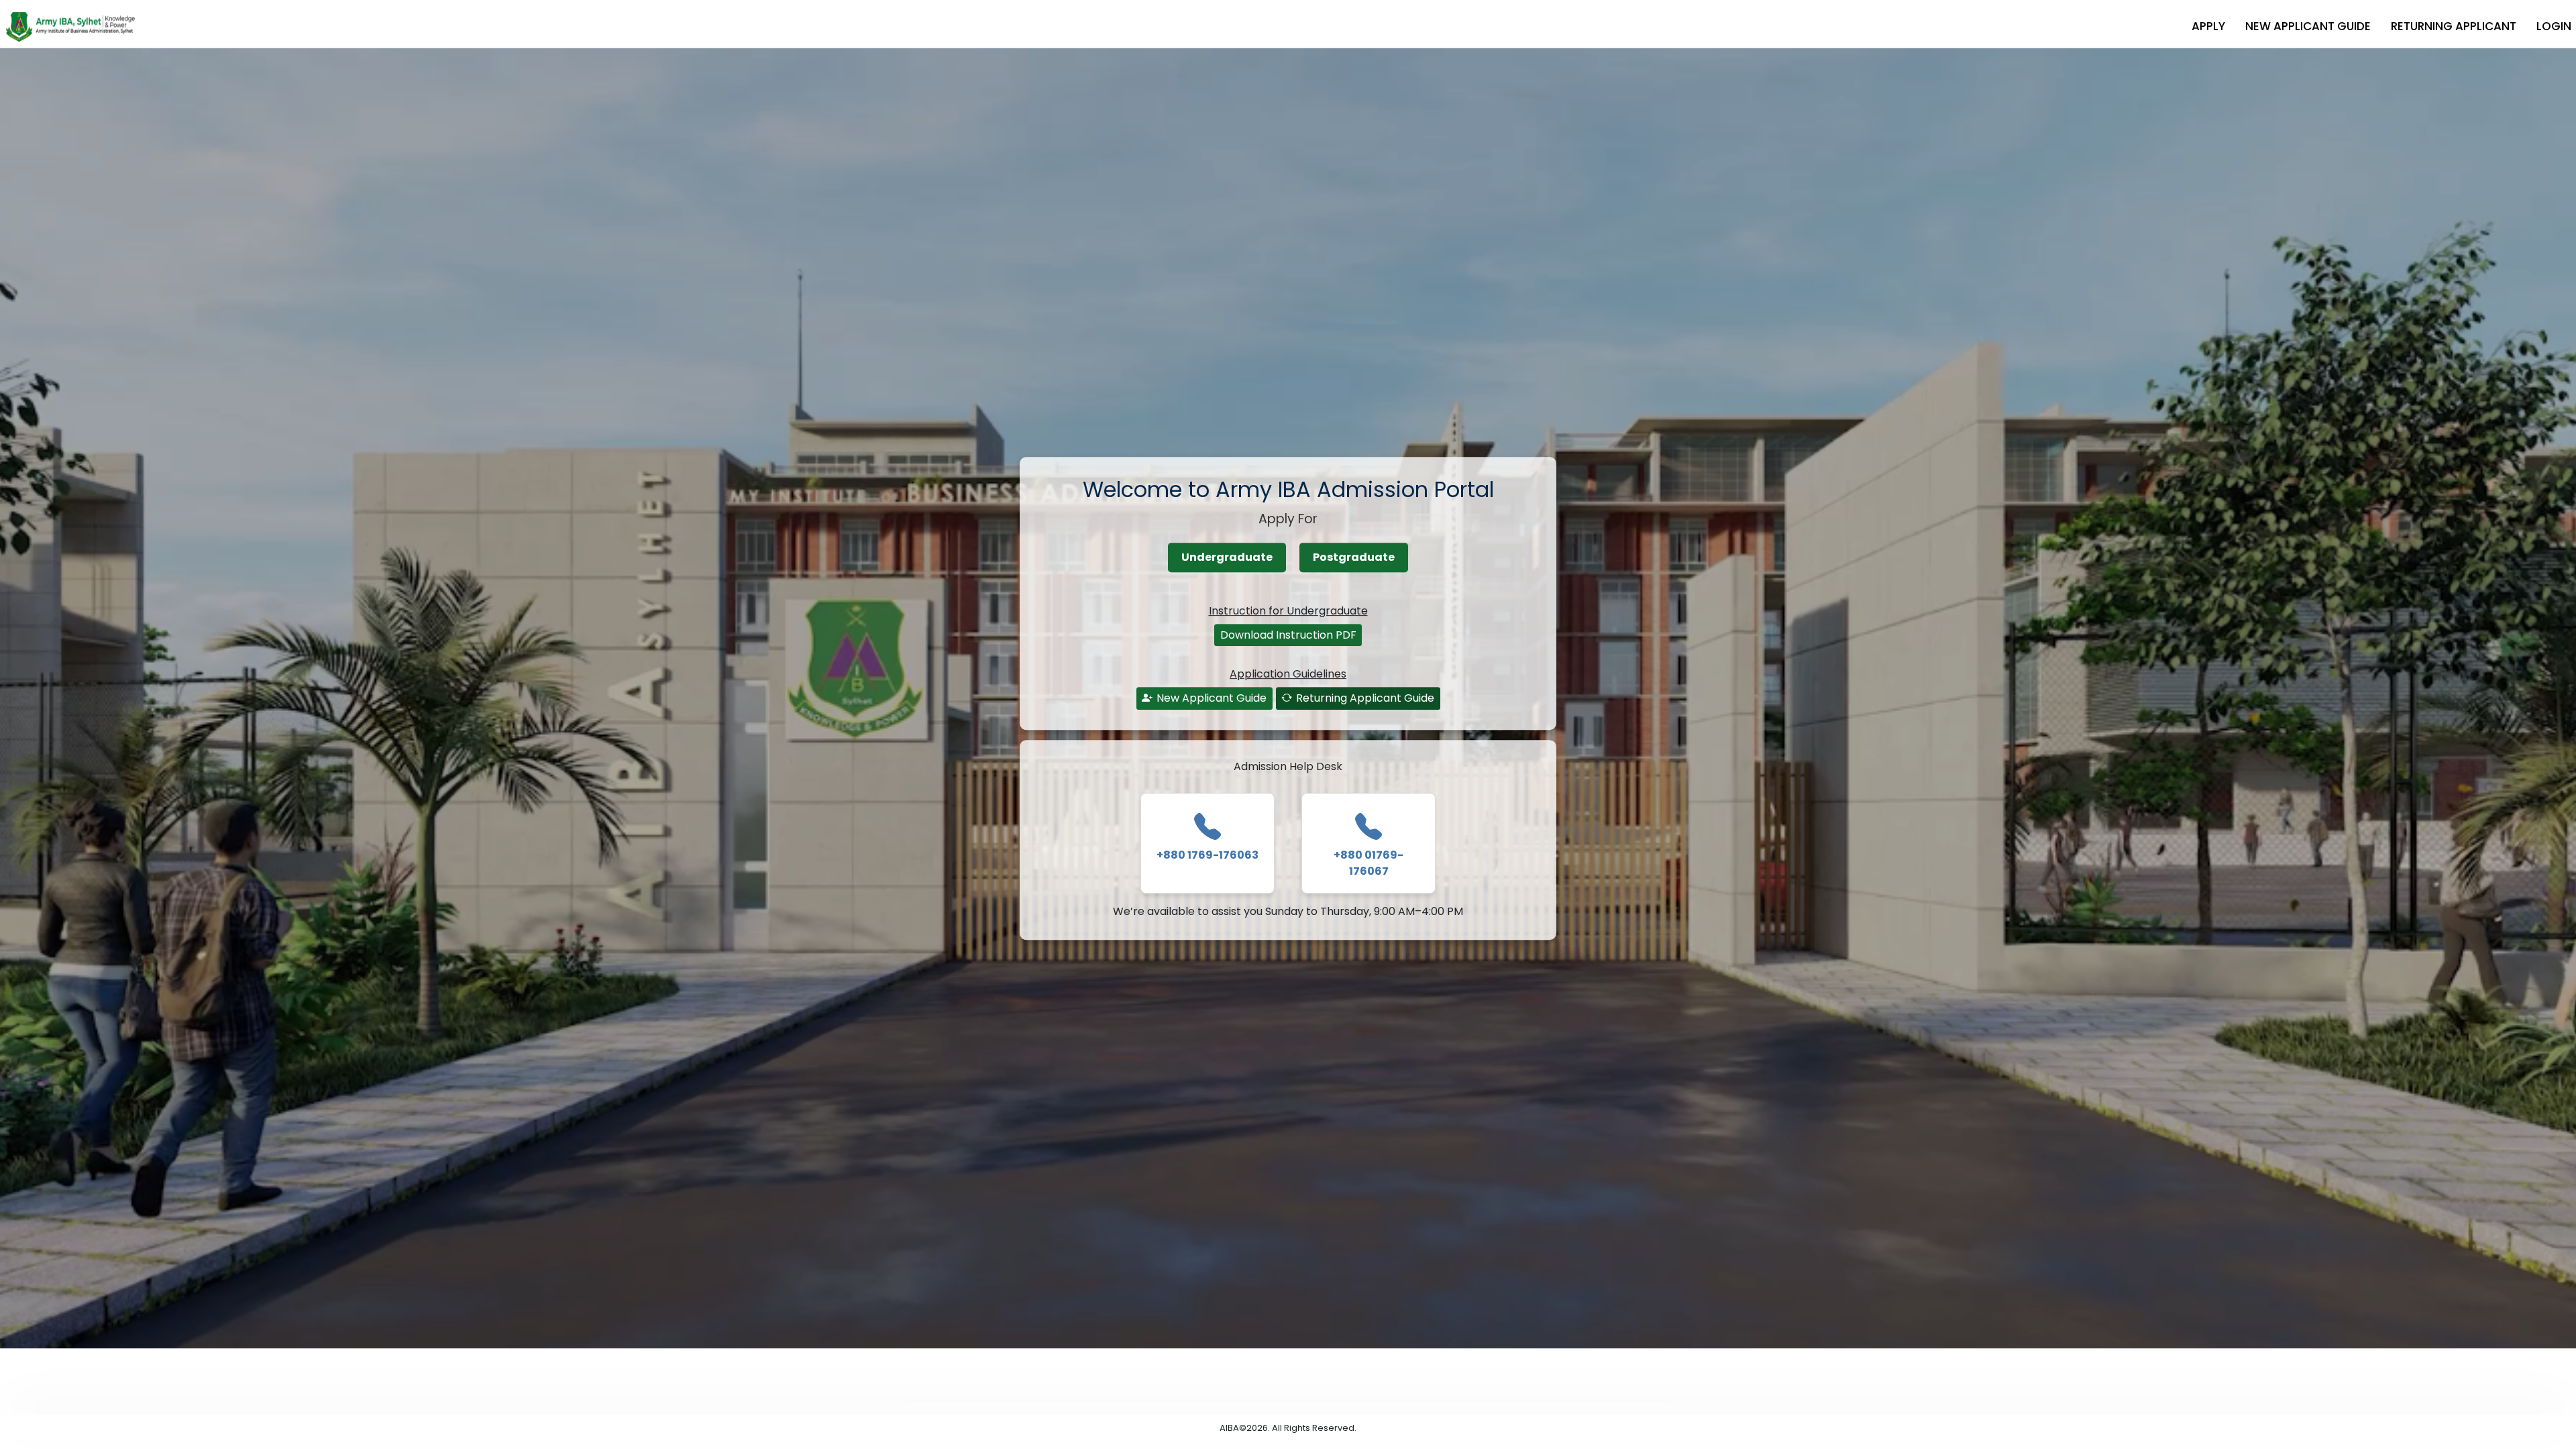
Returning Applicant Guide (1365, 698)
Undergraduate (1227, 557)
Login (2554, 26)
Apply (2208, 26)
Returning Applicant (2454, 26)
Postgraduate (1354, 557)
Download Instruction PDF (1288, 635)
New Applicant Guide (2308, 26)
